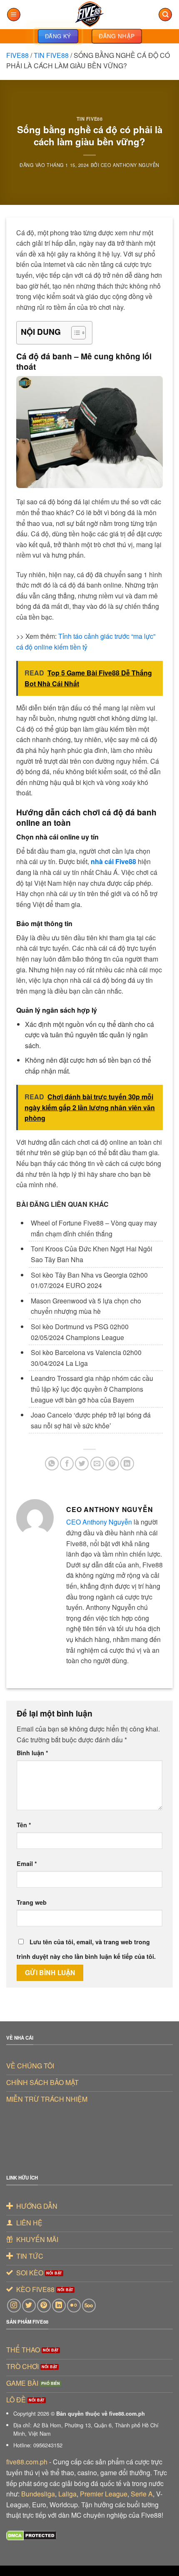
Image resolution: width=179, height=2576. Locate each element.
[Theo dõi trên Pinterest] (44, 2306)
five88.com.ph (27, 2462)
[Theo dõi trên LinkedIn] (59, 2306)
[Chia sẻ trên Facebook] (67, 1464)
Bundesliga (38, 2494)
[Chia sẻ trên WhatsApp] (52, 1464)
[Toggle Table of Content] (74, 333)
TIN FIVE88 (51, 55)
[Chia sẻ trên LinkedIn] (127, 1464)
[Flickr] (74, 2306)
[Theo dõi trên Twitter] (29, 2306)
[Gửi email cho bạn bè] (97, 1464)
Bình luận (32, 1753)
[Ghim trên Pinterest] (112, 1464)
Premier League (104, 2494)
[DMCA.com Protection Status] (31, 2535)
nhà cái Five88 (113, 861)
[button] (14, 15)
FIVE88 (17, 55)
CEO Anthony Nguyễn (130, 165)
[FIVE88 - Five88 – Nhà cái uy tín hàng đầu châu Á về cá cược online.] (89, 15)
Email (27, 1863)
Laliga (67, 2494)
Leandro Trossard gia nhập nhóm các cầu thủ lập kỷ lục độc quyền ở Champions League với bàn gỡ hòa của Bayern (92, 1389)
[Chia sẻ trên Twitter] (82, 1464)
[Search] (165, 15)
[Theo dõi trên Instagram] (14, 2306)
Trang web (32, 1902)
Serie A (142, 2494)
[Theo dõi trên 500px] (89, 2306)
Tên (24, 1825)
